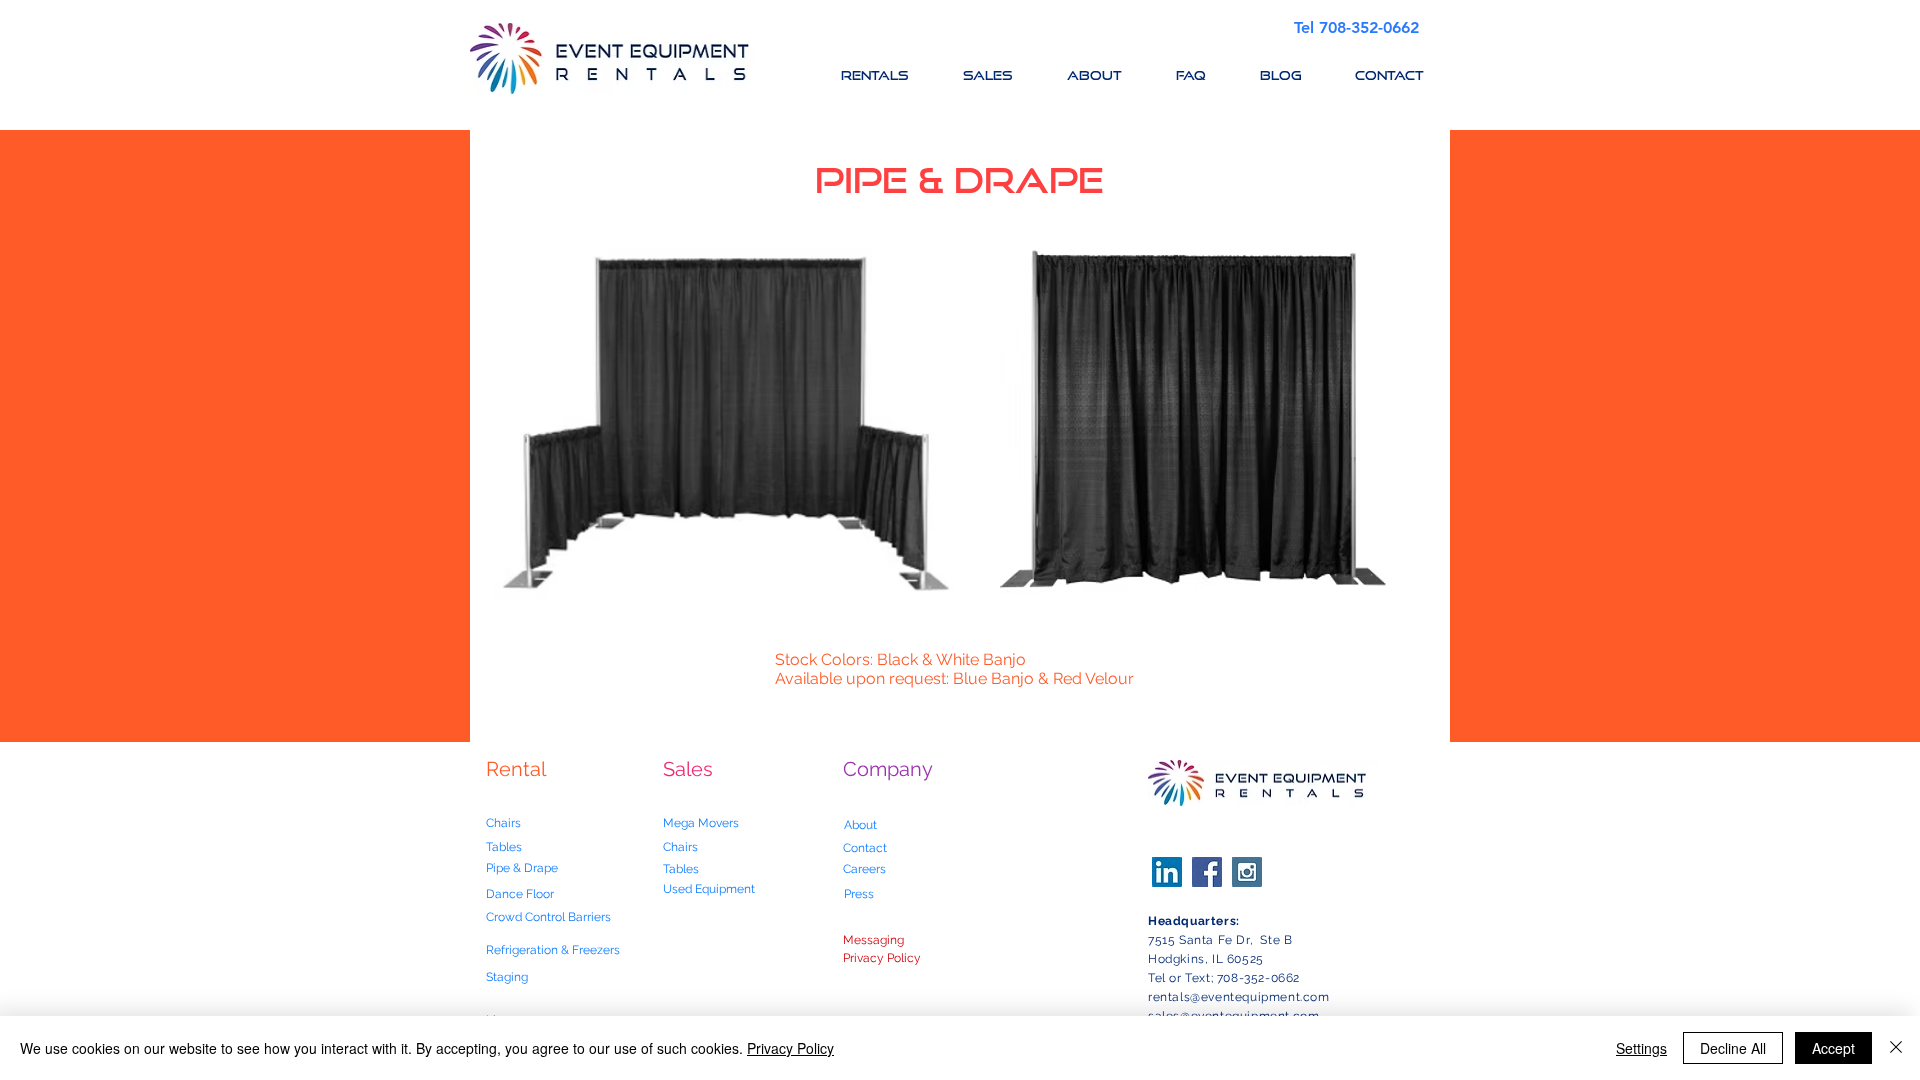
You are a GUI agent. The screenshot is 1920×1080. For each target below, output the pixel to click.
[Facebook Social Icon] (1207, 872)
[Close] (1896, 1048)
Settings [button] (1641, 1048)
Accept (1833, 1048)
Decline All (1733, 1048)
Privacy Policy (790, 1048)
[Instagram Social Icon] (1247, 872)
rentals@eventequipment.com (1239, 997)
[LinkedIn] (1167, 872)
